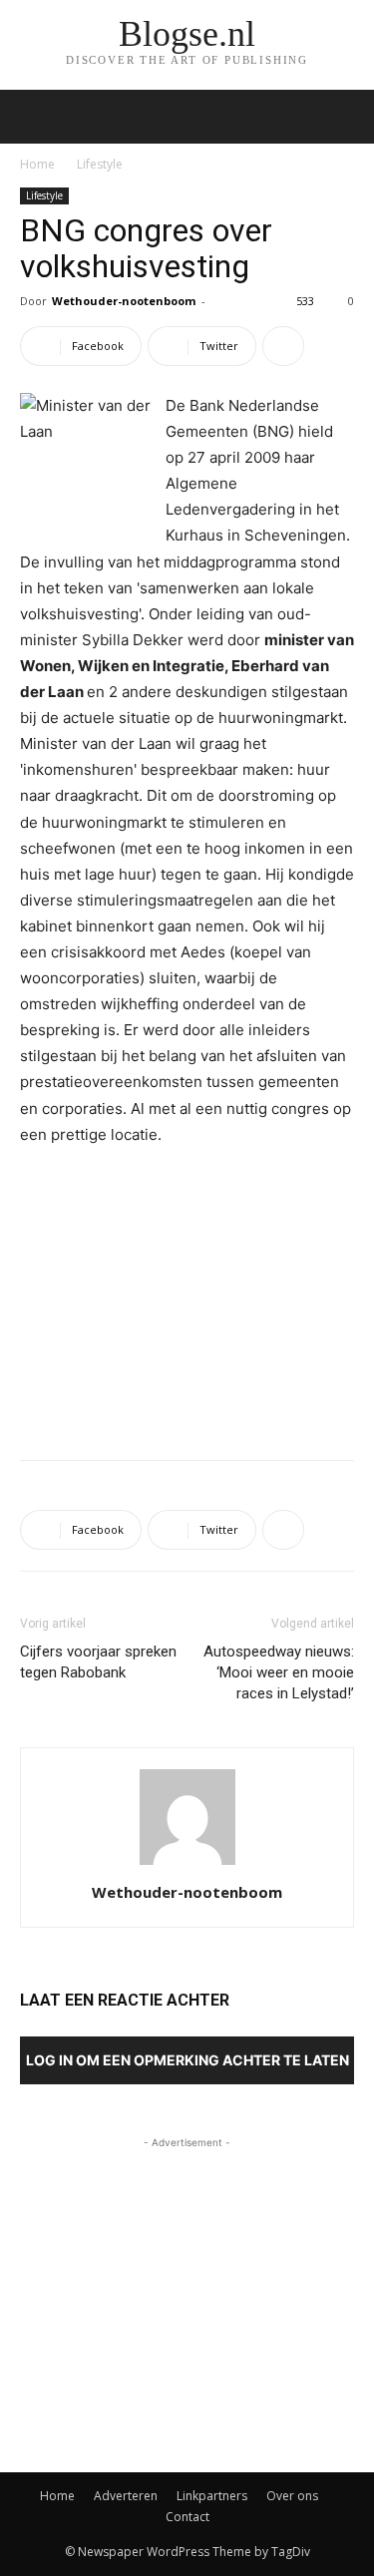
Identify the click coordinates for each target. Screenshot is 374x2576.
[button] (346, 117)
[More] (283, 346)
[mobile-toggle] (34, 117)
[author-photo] (187, 1864)
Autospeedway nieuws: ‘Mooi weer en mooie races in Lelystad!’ (279, 1672)
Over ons (292, 2496)
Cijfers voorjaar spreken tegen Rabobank (98, 1662)
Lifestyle (100, 164)
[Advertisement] (187, 1298)
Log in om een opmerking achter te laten (187, 2060)
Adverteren (126, 2496)
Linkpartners (212, 2496)
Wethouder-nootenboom (124, 301)
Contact (187, 2517)
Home (37, 164)
